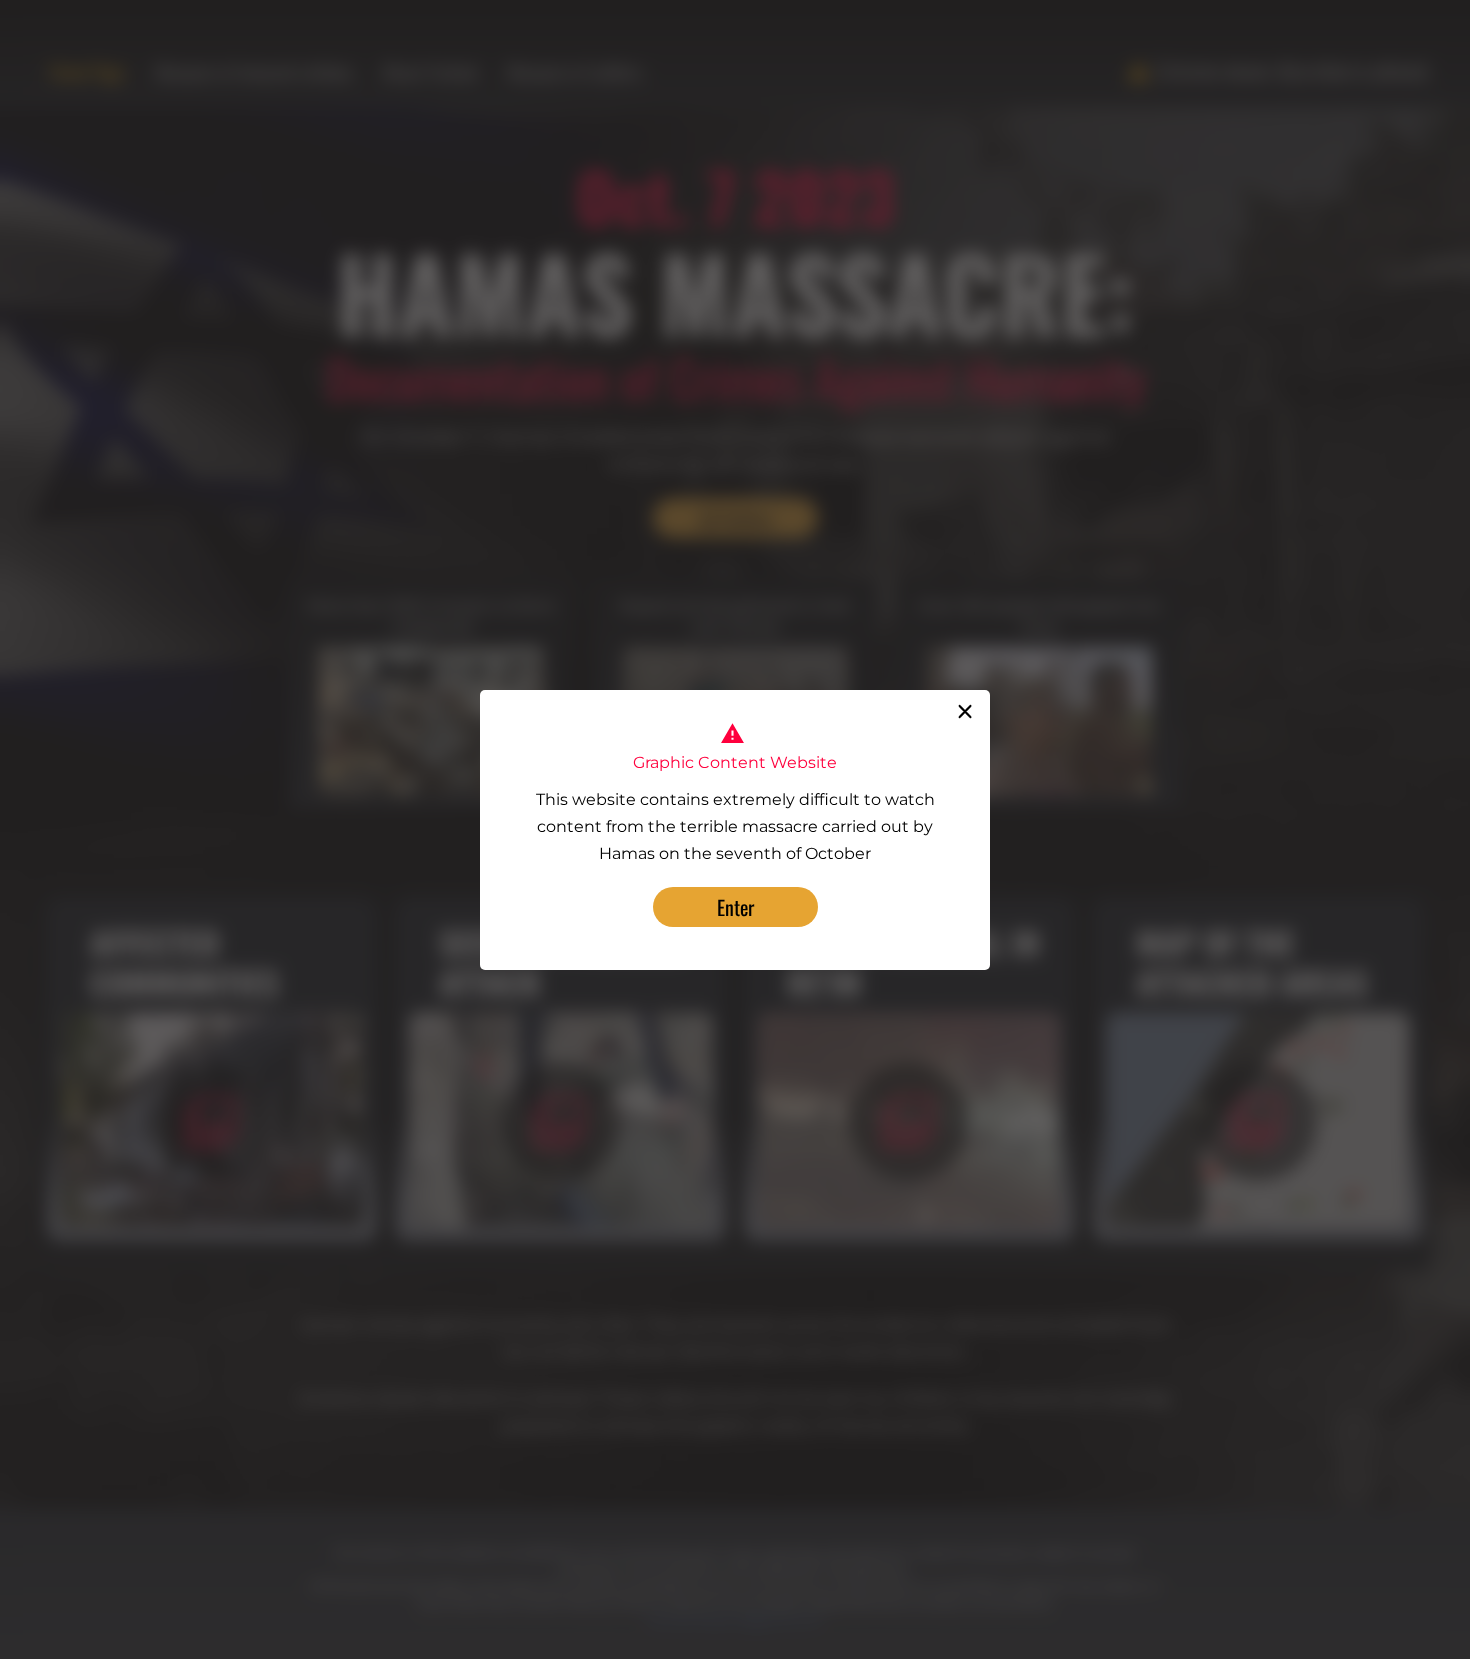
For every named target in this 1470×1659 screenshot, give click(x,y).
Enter (735, 907)
